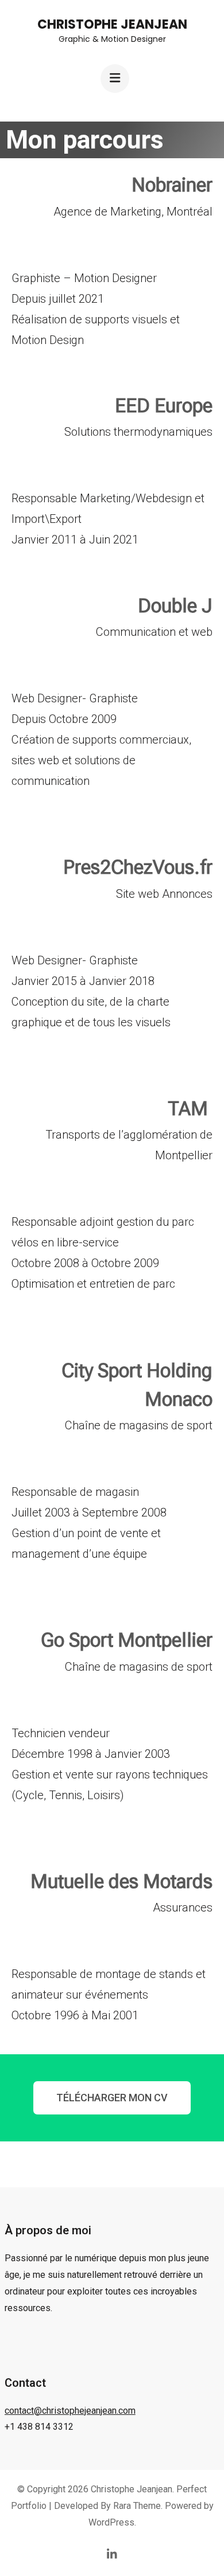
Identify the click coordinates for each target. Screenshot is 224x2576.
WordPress (111, 2522)
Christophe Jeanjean (112, 24)
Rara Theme (137, 2506)
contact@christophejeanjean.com (70, 2411)
